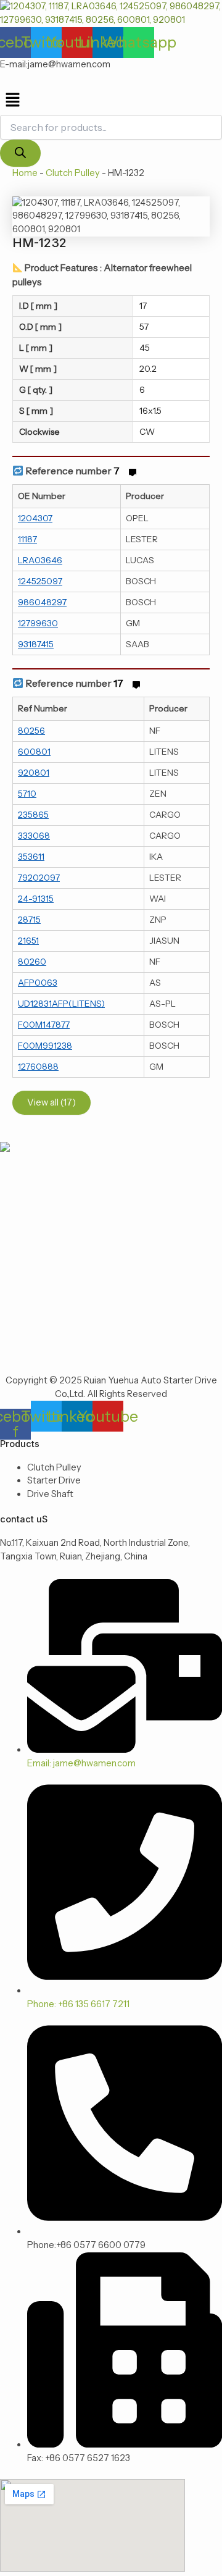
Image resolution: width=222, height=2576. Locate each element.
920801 (34, 773)
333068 (34, 836)
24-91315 (36, 899)
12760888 (38, 1067)
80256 (31, 731)
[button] (111, 101)
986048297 (42, 602)
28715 (29, 920)
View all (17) (51, 1102)
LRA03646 (40, 560)
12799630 (38, 623)
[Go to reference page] (133, 471)
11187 (27, 539)
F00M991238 (45, 1046)
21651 (28, 941)
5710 (27, 794)
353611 (31, 857)
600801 (34, 752)
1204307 (35, 518)
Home (25, 173)
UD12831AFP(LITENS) (61, 1004)
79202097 (39, 878)
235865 (33, 815)
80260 (32, 962)
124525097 (40, 581)
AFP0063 (38, 983)
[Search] (20, 153)
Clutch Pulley (73, 173)
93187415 (36, 644)
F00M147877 (44, 1025)
